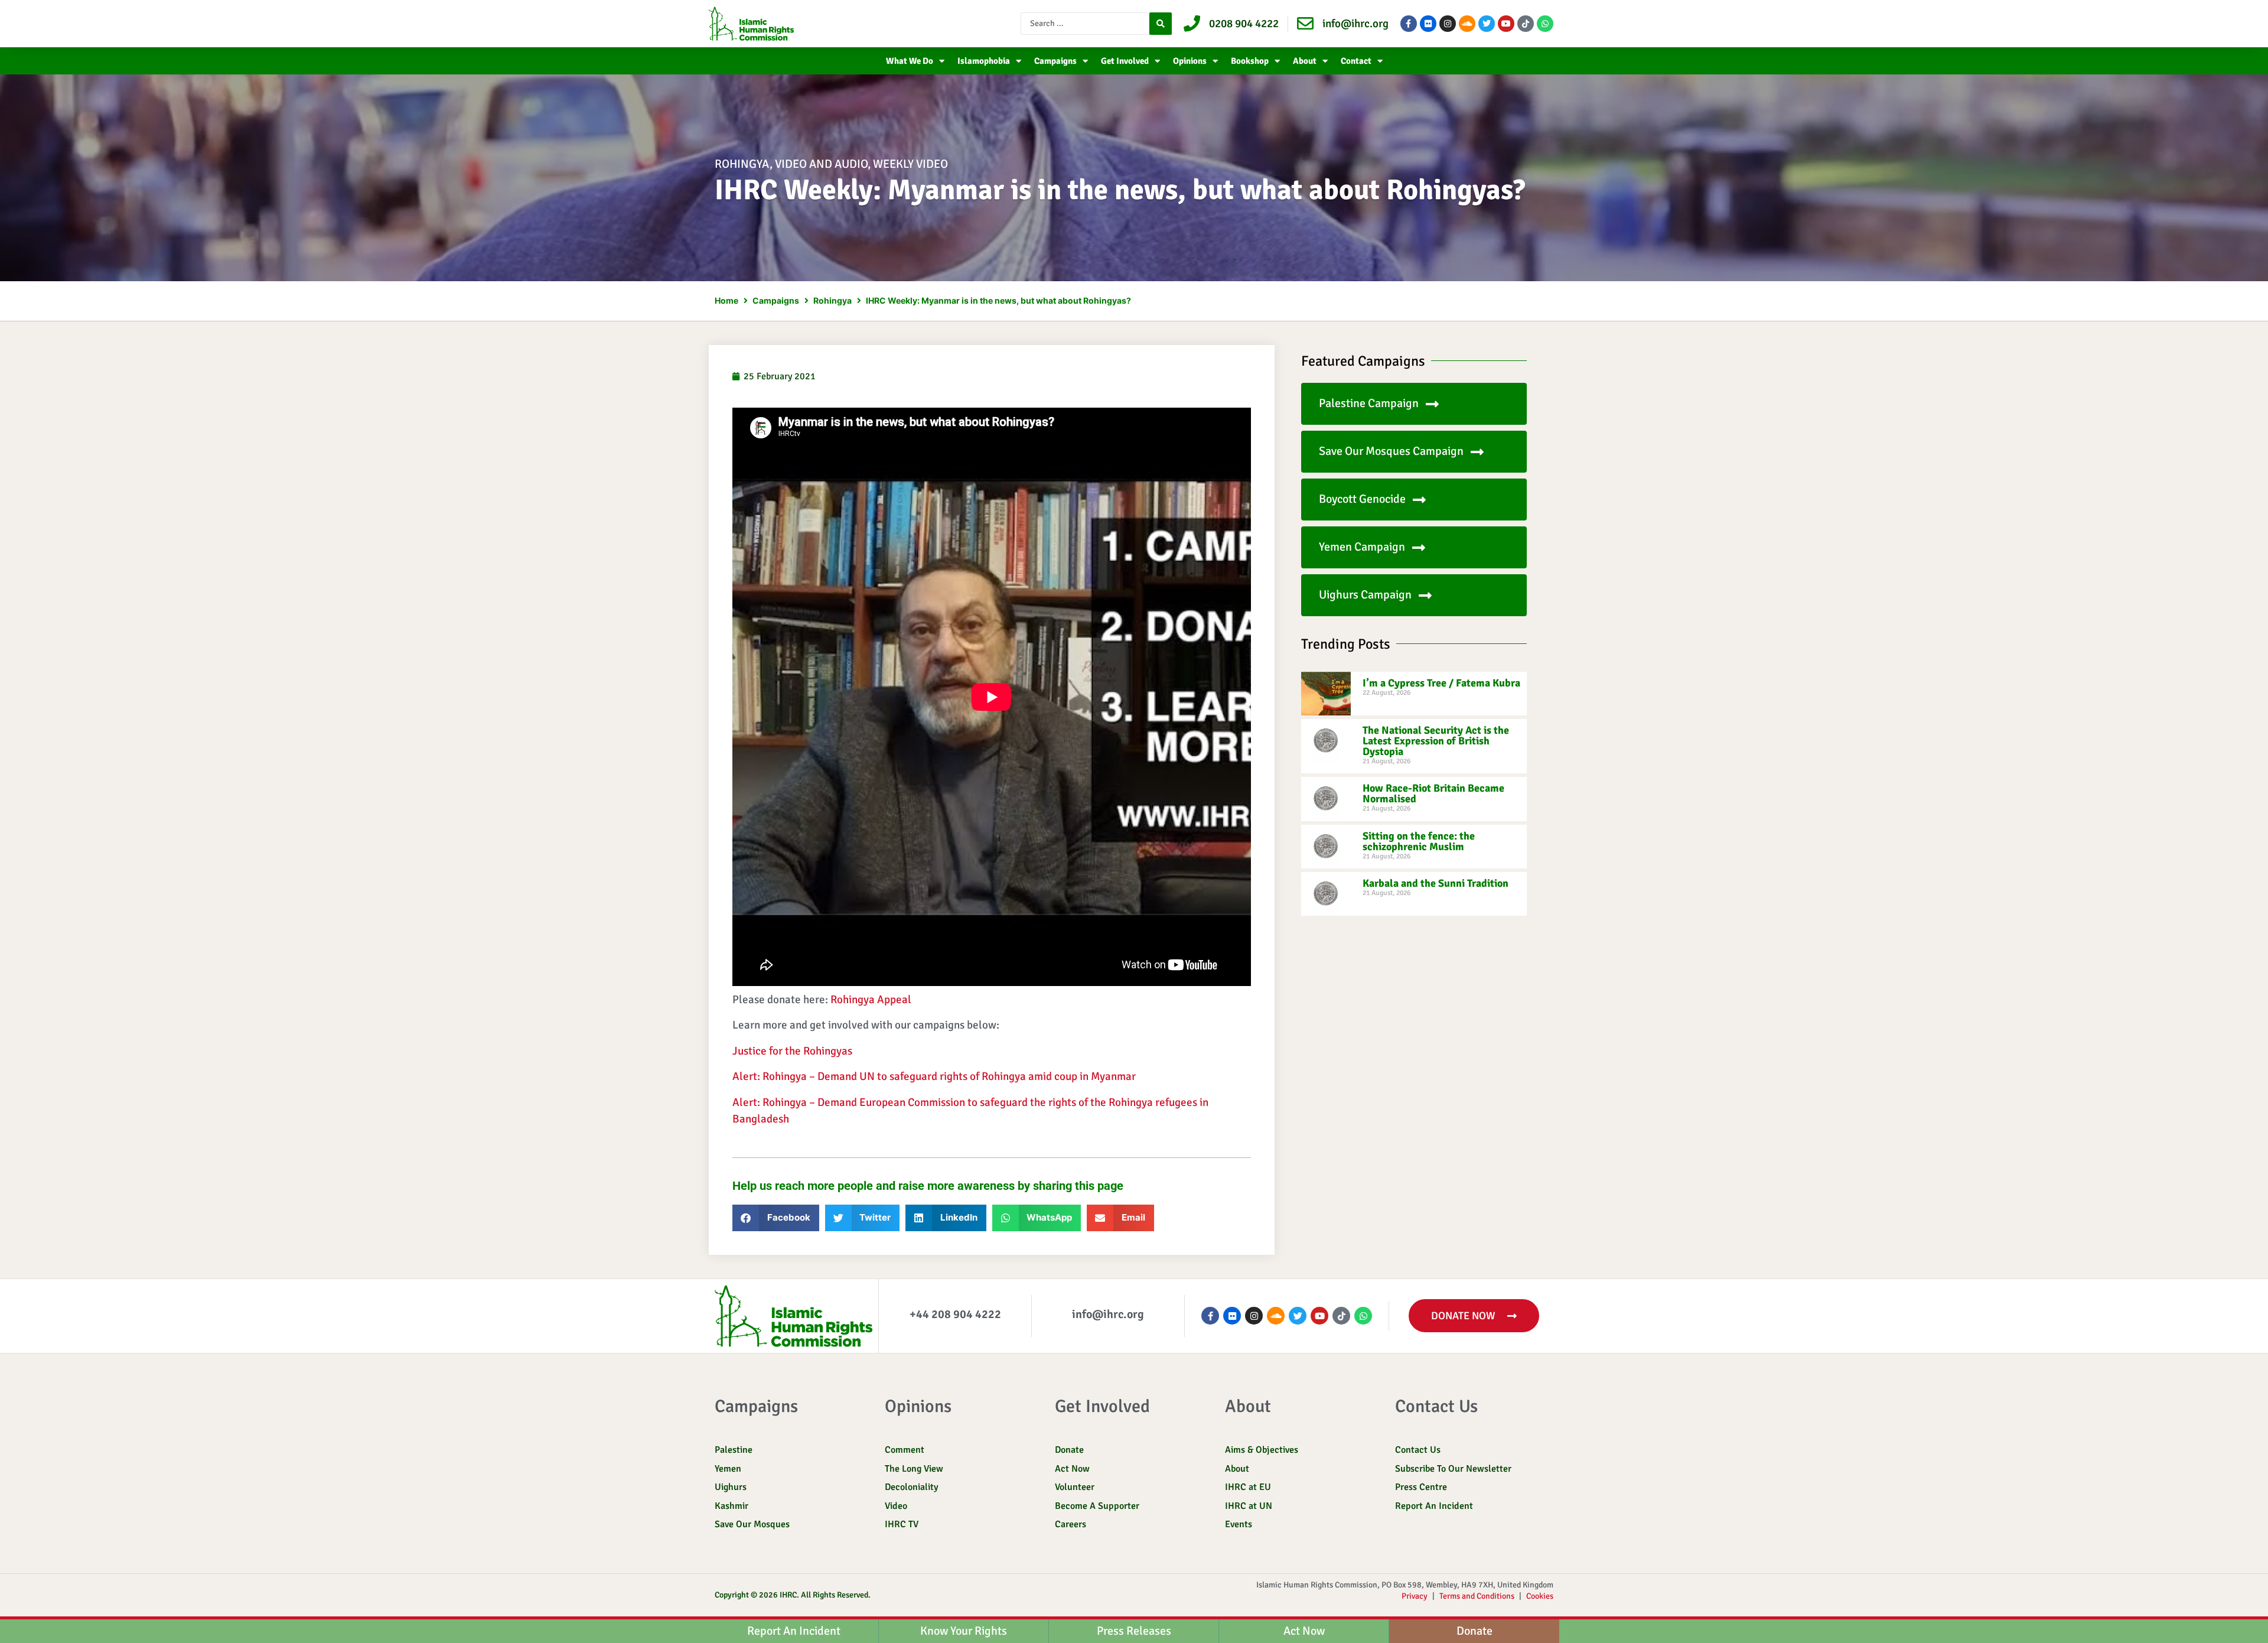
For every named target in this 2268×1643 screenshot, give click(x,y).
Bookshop (1250, 61)
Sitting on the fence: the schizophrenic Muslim (1419, 841)
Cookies (1540, 1596)
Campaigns (1055, 61)
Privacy (1415, 1596)
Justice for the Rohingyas (792, 1051)
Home (726, 300)
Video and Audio (821, 164)
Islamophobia (984, 61)
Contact (1356, 61)
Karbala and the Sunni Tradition (1436, 883)
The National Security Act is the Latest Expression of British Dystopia (1436, 741)
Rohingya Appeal (871, 1000)
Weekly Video (910, 164)
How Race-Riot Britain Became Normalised (1433, 793)
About (1305, 61)
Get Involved (1125, 61)
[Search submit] (1161, 24)
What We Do (910, 61)
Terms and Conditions (1477, 1596)
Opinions (1190, 61)
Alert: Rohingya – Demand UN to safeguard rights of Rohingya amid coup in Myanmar (934, 1076)
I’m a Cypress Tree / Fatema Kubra (1441, 683)
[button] (776, 1218)
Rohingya (742, 164)
